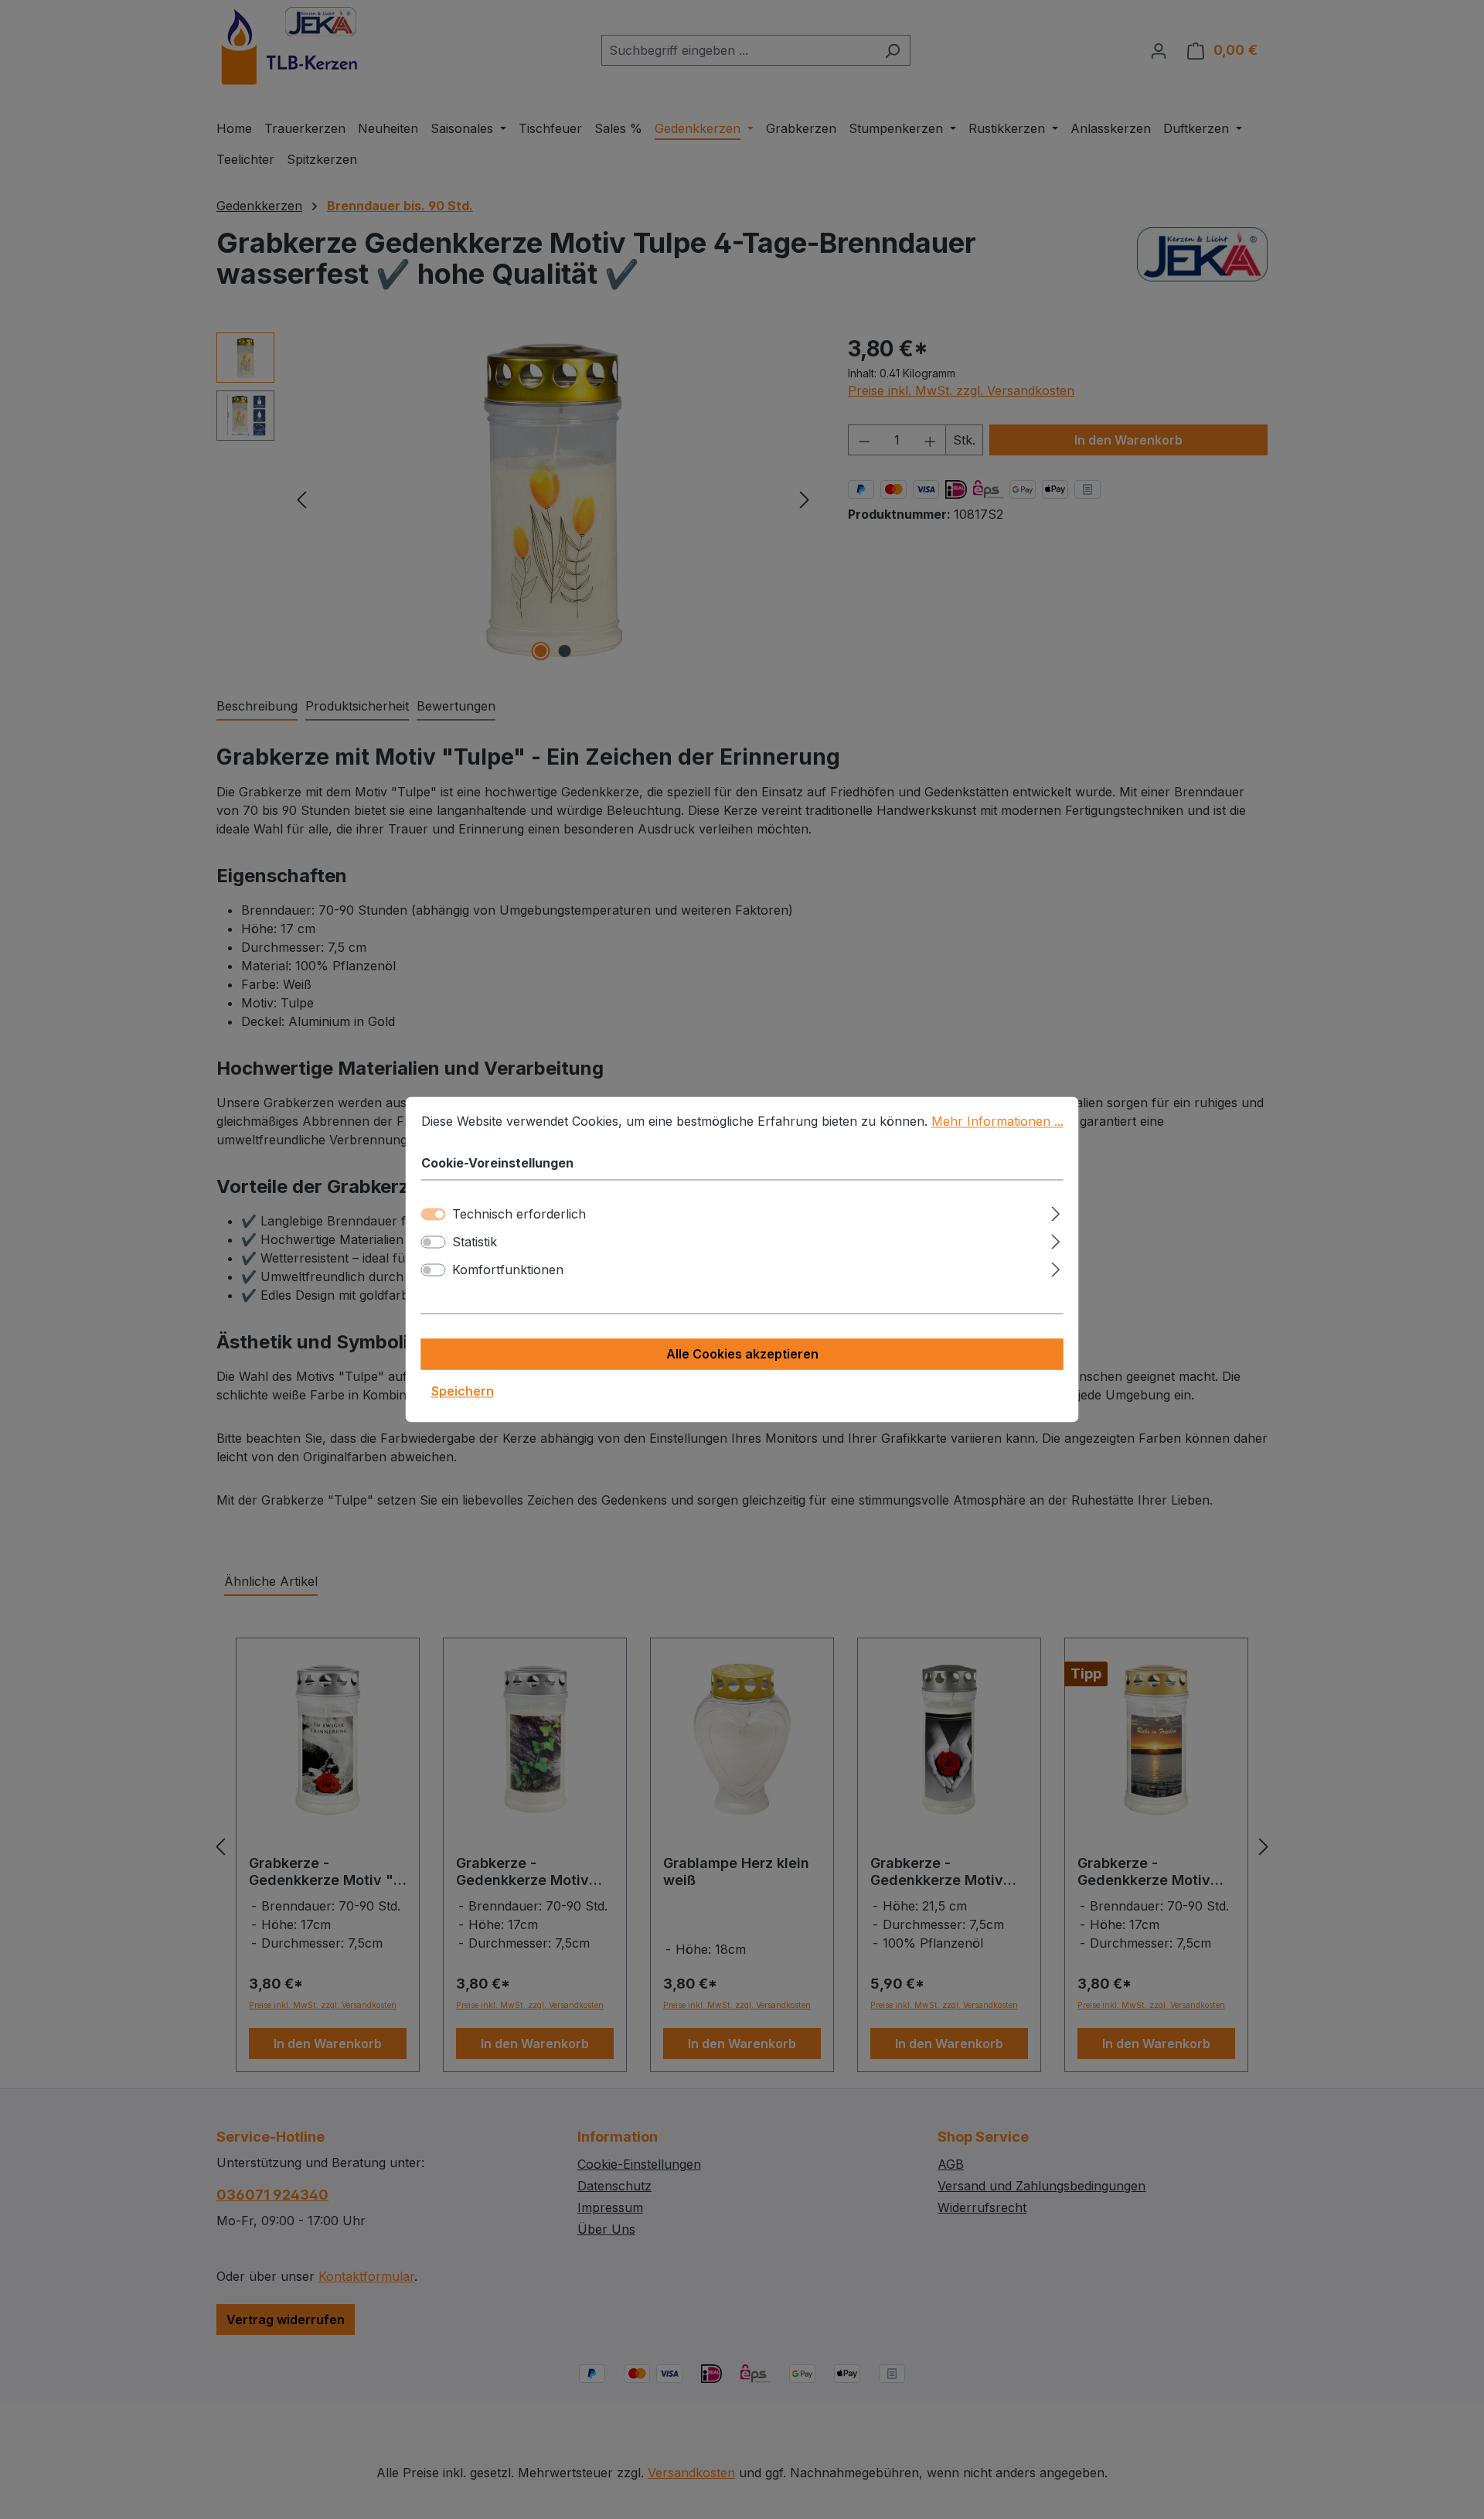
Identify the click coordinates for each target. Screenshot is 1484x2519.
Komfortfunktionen (508, 1270)
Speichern (463, 1392)
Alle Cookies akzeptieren (742, 1355)
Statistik (475, 1242)
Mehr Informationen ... (997, 1121)
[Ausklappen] (1055, 1212)
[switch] (434, 1242)
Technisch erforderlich (519, 1215)
